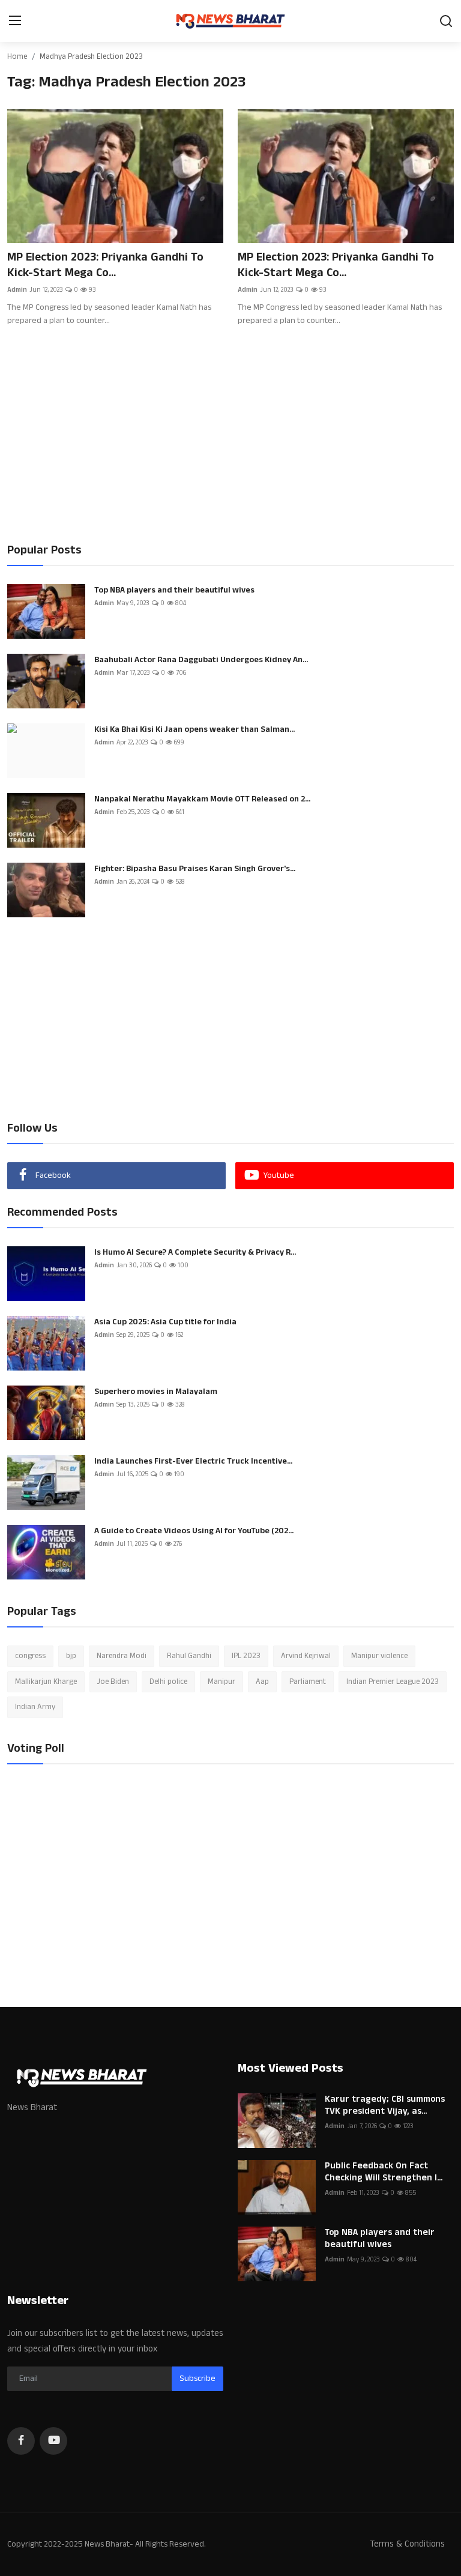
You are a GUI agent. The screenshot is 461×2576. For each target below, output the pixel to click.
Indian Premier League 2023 (393, 1682)
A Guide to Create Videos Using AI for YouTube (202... (194, 1531)
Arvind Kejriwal (306, 1656)
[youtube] (53, 2441)
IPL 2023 (246, 1656)
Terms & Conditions (407, 2544)
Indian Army (35, 1707)
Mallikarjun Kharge (46, 1682)
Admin (17, 290)
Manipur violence (379, 1656)
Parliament (308, 1682)
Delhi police (168, 1682)
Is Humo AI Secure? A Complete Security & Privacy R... (195, 1252)
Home (17, 56)
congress (30, 1656)
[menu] (15, 21)
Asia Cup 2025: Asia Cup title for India (165, 1322)
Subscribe (197, 2378)
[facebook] (21, 2441)
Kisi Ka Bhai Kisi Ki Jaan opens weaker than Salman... (194, 729)
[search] (446, 21)
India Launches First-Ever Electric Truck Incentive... (193, 1461)
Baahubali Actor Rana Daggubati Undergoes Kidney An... (201, 660)
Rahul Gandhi (189, 1656)
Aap (262, 1682)
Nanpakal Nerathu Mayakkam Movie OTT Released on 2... (202, 799)
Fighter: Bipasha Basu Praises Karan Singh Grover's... (195, 869)
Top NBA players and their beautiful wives (174, 590)
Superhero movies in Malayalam (156, 1392)
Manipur (221, 1682)
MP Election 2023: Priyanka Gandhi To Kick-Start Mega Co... (105, 265)
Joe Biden (113, 1682)
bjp (71, 1656)
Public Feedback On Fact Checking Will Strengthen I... (384, 2172)
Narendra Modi (122, 1656)
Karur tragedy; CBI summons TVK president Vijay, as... (385, 2105)
